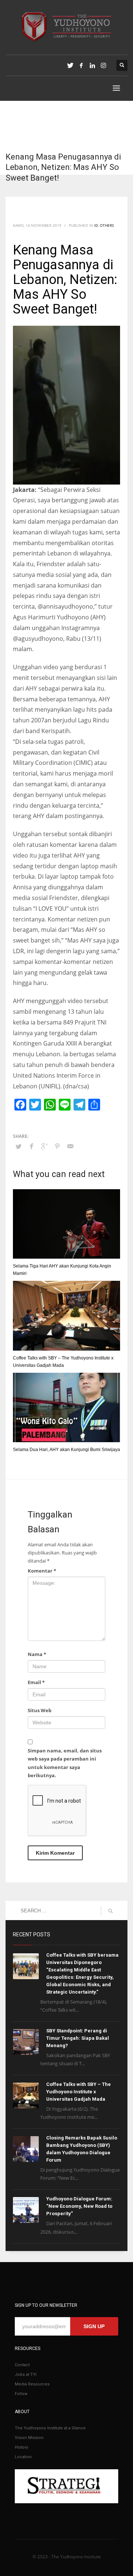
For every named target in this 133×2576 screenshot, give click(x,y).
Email (36, 1682)
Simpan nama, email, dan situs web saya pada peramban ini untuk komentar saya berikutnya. (65, 1763)
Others (107, 225)
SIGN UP (94, 2326)
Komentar (42, 1571)
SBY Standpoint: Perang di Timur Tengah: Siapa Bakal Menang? (78, 2038)
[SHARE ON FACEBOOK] (31, 1146)
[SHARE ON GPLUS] (44, 1146)
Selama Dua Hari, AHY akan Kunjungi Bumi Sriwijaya (66, 1450)
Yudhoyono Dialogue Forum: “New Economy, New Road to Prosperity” (79, 2206)
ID (96, 225)
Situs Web (40, 1710)
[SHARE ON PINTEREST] (57, 1146)
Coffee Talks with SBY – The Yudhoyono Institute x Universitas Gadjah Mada (79, 2092)
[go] (110, 1911)
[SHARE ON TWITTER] (18, 1146)
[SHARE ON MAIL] (70, 1146)
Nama (37, 1654)
